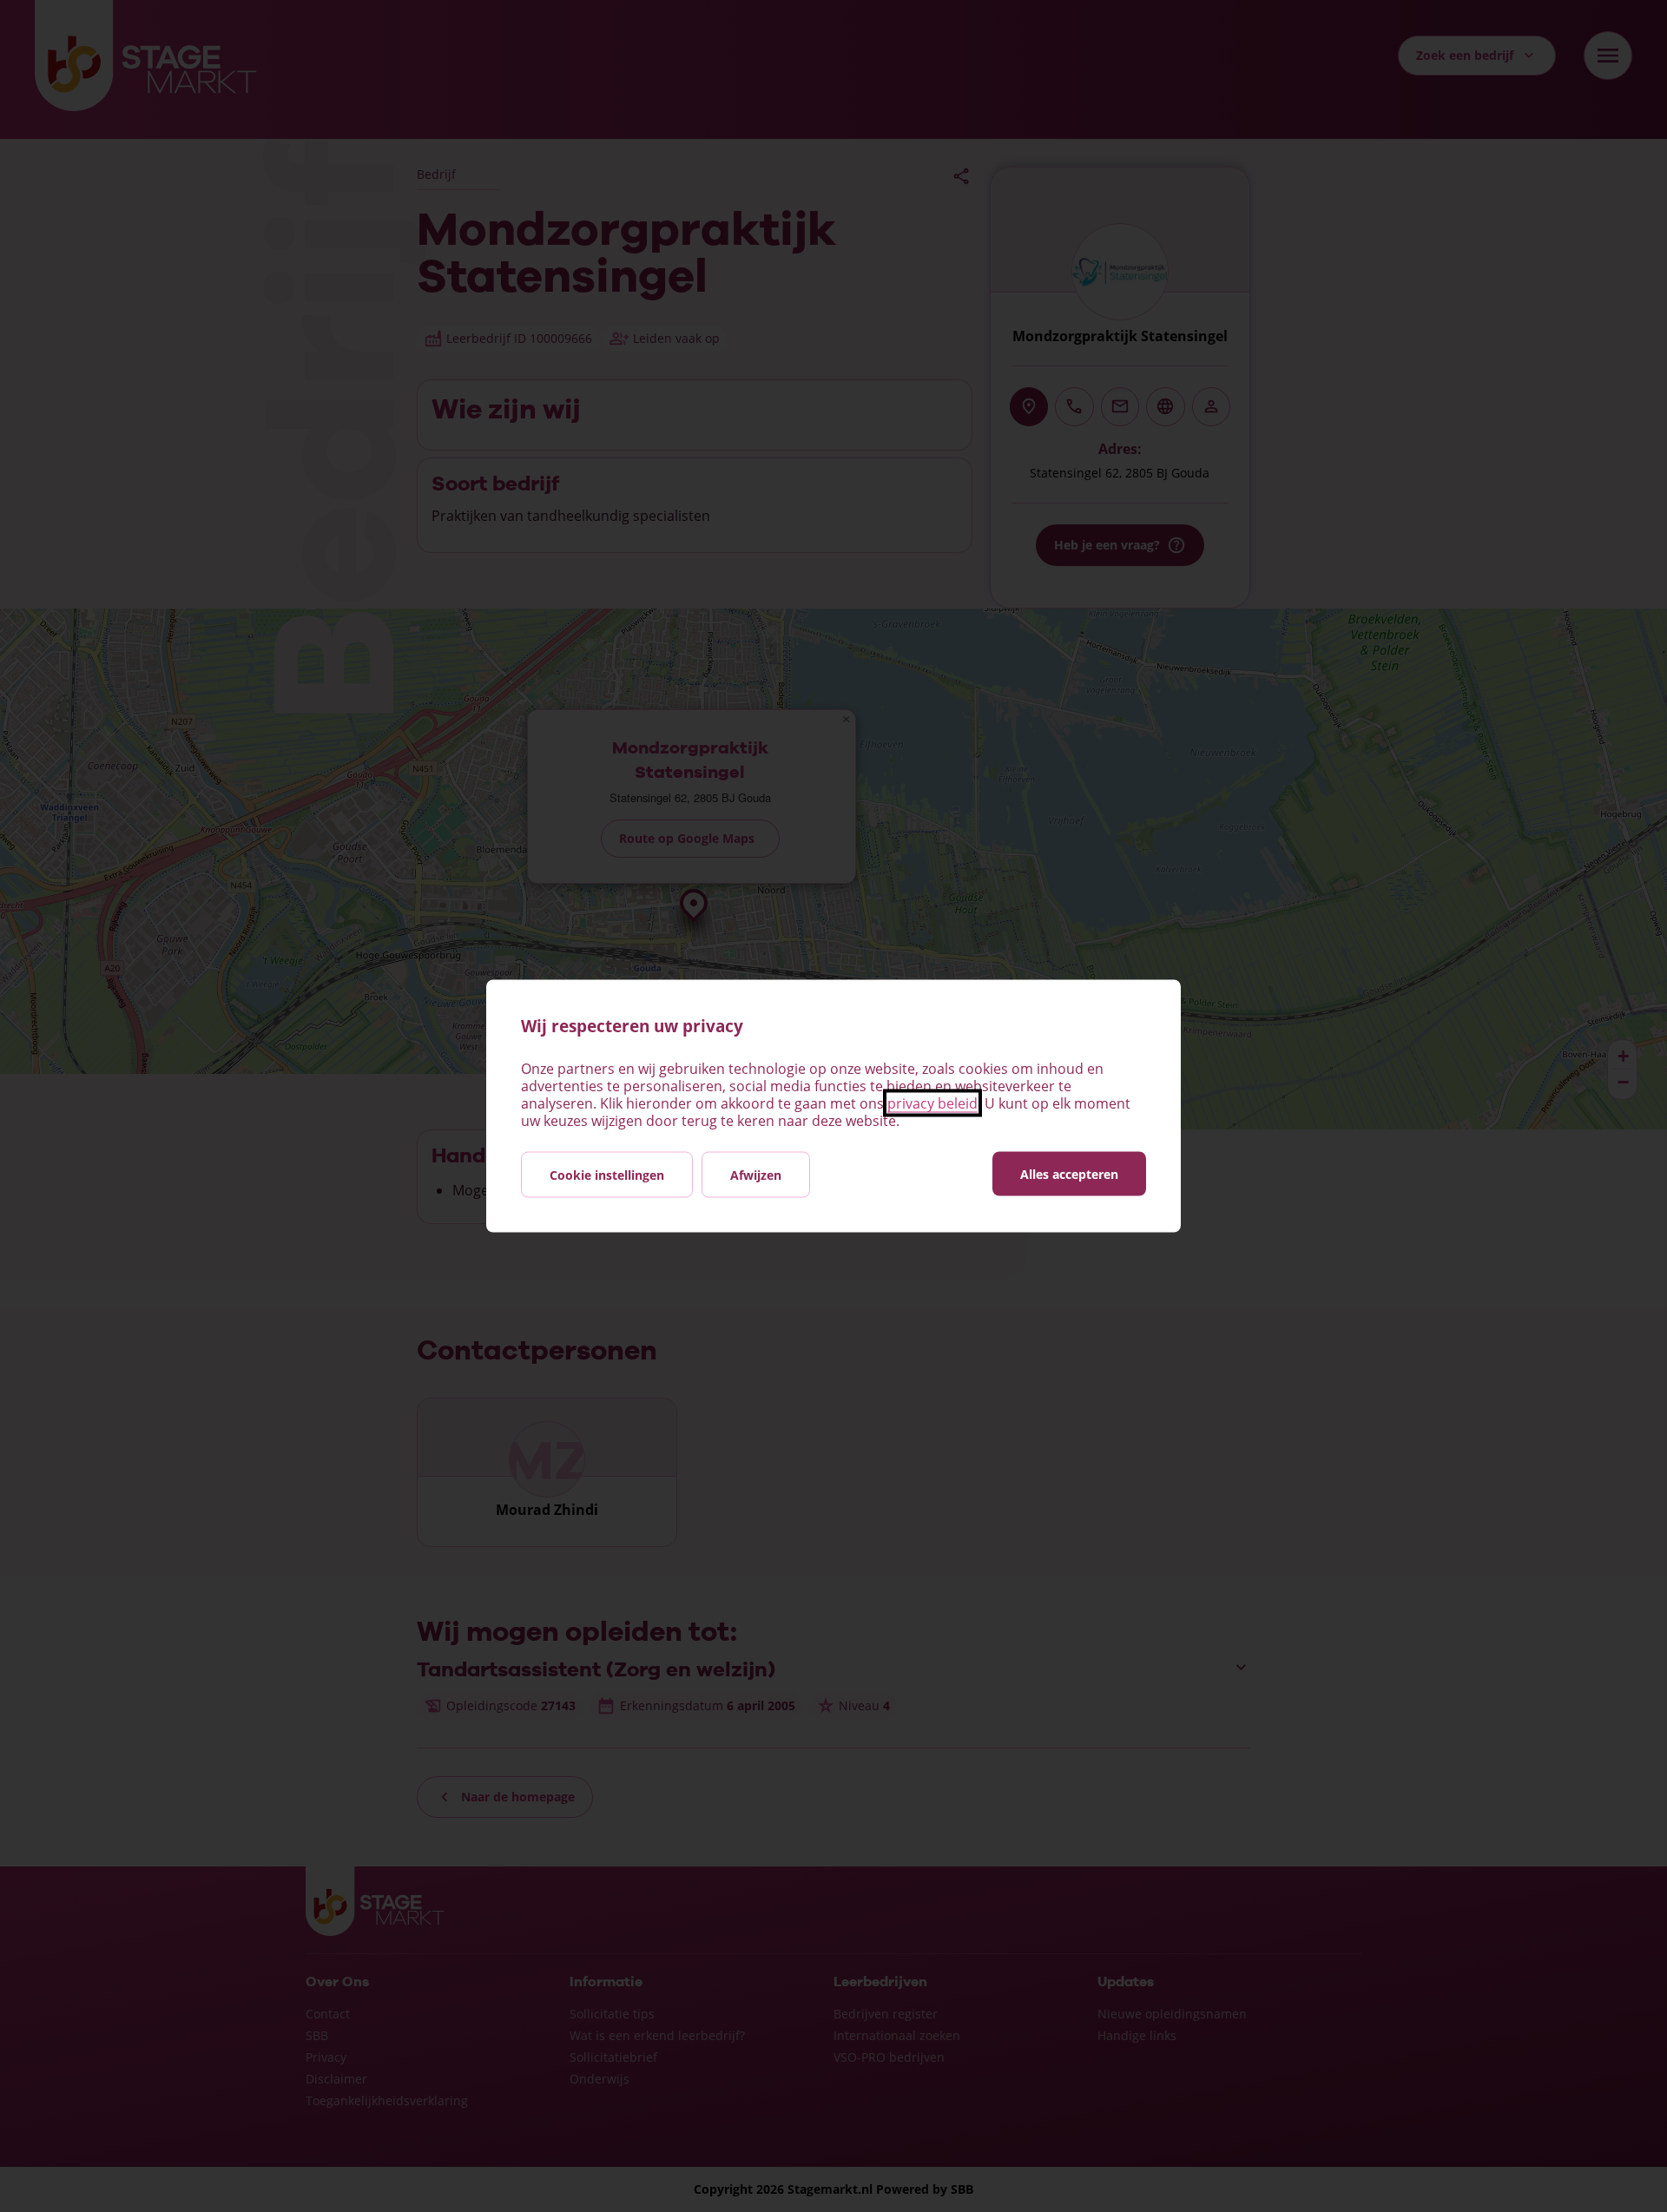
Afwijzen (756, 1175)
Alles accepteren (1069, 1174)
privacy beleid (932, 1103)
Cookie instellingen (607, 1175)
